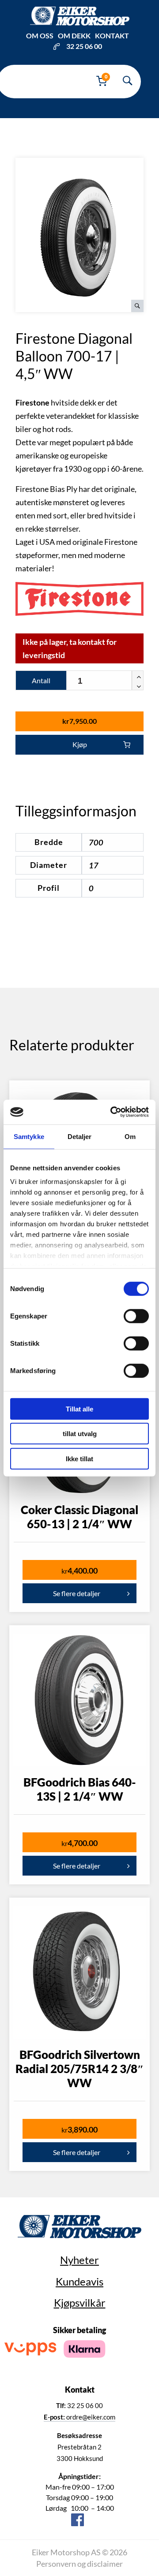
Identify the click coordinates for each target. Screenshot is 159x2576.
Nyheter (79, 2260)
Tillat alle (79, 1409)
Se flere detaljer (77, 1593)
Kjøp (80, 744)
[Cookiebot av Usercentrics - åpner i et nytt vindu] (112, 1112)
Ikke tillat (79, 1458)
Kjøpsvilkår (80, 2302)
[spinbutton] (105, 681)
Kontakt (112, 35)
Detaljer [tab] (80, 1136)
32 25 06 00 (84, 46)
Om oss (40, 35)
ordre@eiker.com (79, 2417)
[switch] (136, 1316)
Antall (41, 680)
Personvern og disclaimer (79, 2564)
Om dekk (74, 35)
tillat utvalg (80, 1434)
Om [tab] (130, 1136)
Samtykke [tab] (29, 1136)
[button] (137, 676)
